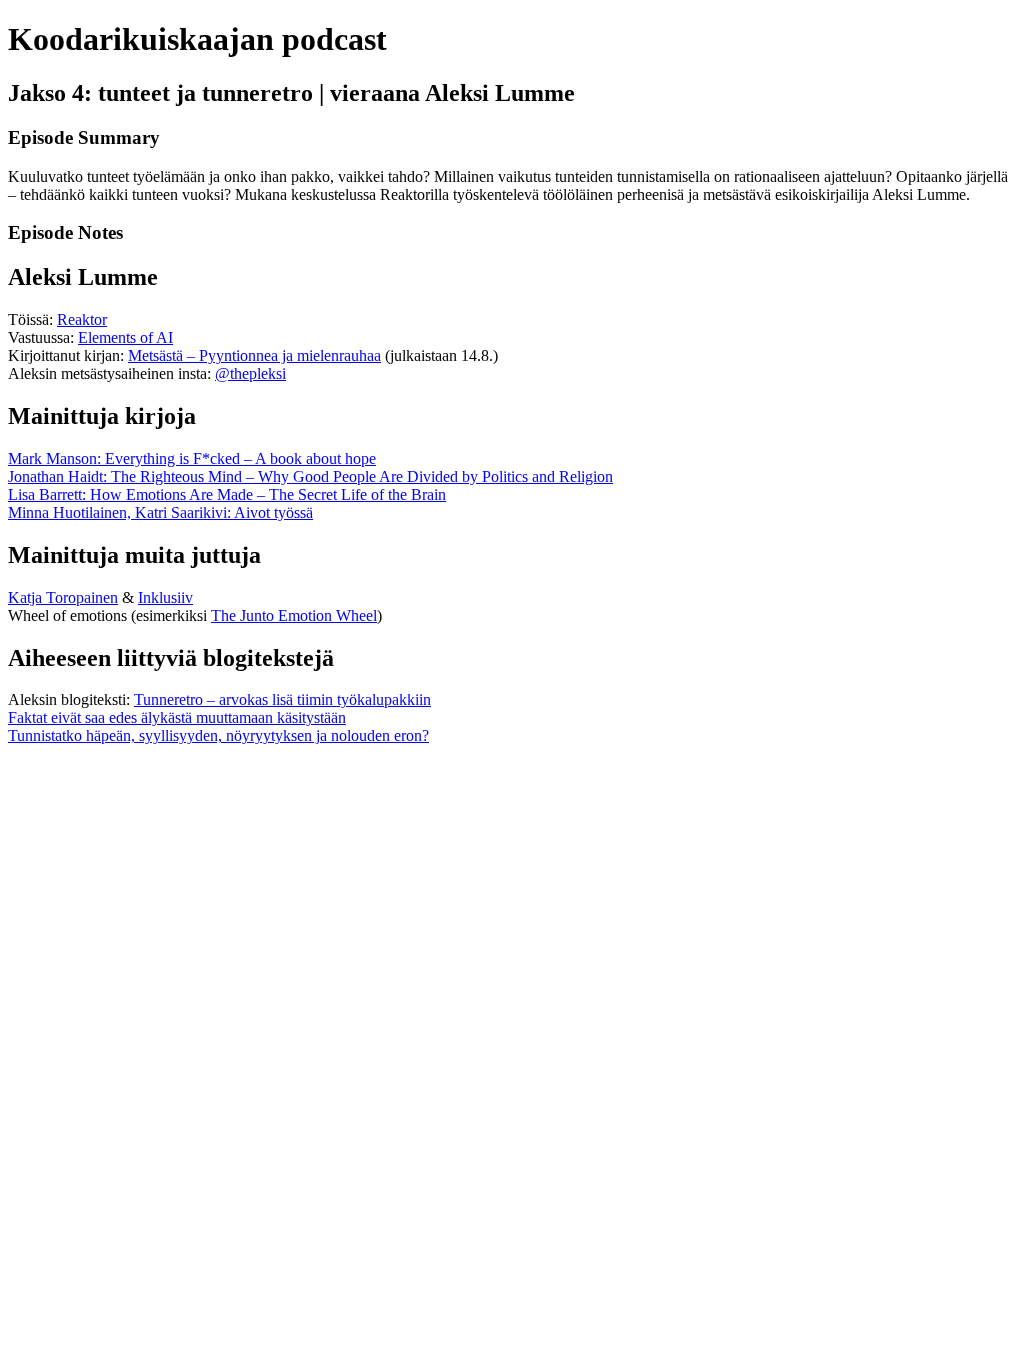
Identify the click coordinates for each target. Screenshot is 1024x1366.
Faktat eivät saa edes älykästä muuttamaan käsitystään (177, 717)
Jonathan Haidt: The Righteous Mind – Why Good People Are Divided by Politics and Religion (310, 476)
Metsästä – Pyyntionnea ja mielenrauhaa (254, 355)
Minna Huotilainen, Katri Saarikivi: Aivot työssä (160, 512)
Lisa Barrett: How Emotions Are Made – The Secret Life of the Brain (227, 494)
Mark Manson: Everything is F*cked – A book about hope (192, 458)
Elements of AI (125, 337)
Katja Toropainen (63, 597)
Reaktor (82, 319)
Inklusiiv (165, 597)
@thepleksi (250, 373)
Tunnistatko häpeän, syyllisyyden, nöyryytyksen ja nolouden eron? (218, 735)
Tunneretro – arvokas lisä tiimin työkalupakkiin (282, 699)
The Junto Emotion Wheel (294, 615)
